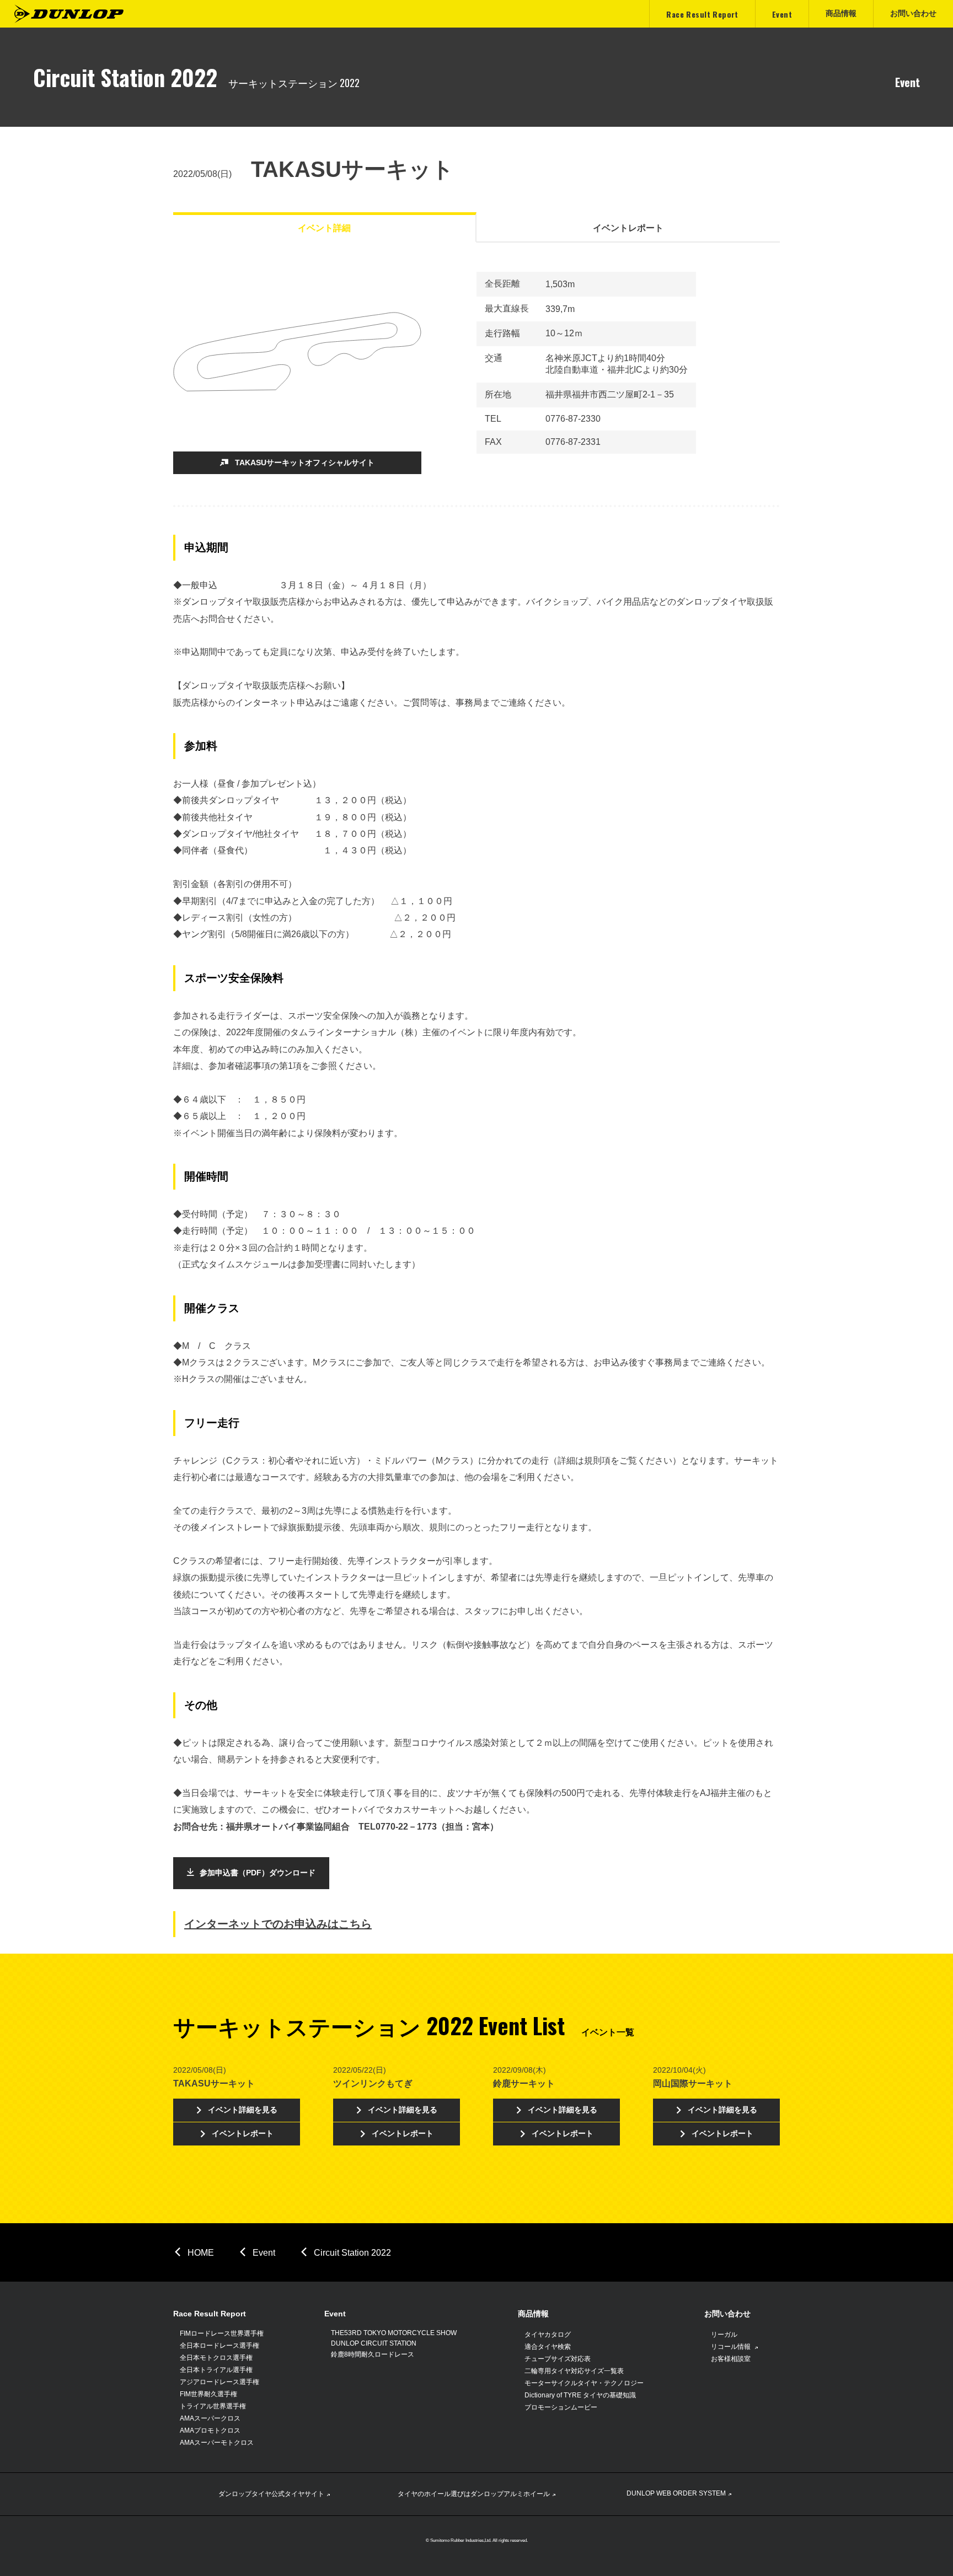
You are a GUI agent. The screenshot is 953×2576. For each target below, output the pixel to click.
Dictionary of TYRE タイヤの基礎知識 (580, 2395)
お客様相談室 (731, 2359)
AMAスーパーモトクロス (217, 2443)
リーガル (724, 2335)
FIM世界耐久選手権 (208, 2394)
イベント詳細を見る (243, 2110)
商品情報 (533, 2314)
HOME (201, 2253)
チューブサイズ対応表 (558, 2359)
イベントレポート (628, 228)
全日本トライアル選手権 (216, 2370)
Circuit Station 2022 (352, 2253)
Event (264, 2253)
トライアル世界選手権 (213, 2406)
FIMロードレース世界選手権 (222, 2333)
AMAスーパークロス (210, 2418)
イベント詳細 (324, 228)
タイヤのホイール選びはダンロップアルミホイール (474, 2494)
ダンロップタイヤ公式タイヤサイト (271, 2494)
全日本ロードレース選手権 (219, 2346)
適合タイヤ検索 (548, 2347)
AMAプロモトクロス (210, 2430)
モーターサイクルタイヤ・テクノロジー (584, 2383)
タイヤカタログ (548, 2335)
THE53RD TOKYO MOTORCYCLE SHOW (394, 2333)
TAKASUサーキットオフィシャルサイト (305, 463)
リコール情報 (732, 2347)
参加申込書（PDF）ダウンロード (258, 1873)
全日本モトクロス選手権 (216, 2358)
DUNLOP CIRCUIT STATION (374, 2343)
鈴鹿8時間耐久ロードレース (373, 2354)
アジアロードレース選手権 (219, 2382)
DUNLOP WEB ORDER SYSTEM (676, 2493)
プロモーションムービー (561, 2407)
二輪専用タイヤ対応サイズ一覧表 (574, 2371)
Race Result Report (210, 2314)
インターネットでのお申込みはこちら (278, 1924)
